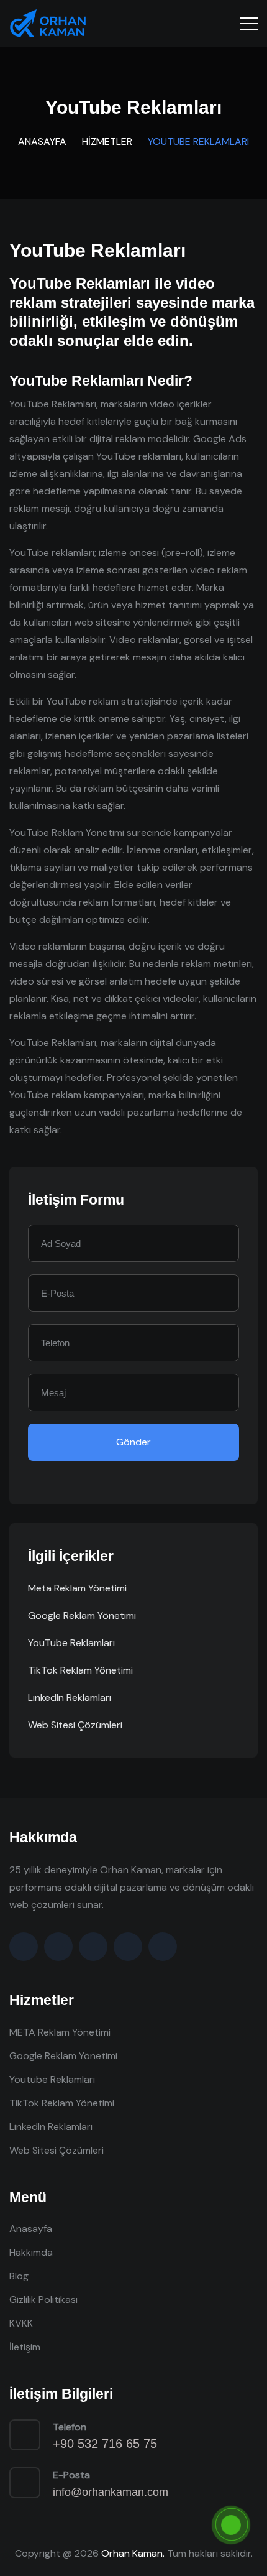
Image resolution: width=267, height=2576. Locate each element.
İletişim (25, 2347)
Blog (19, 2276)
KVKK (21, 2323)
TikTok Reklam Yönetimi (80, 1670)
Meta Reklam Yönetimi (77, 1588)
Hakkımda (31, 2252)
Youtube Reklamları (52, 2079)
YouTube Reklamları (71, 1643)
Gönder (133, 1442)
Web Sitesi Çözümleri (75, 1725)
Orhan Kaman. (133, 2553)
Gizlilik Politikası (43, 2300)
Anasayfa (42, 141)
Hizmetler (107, 141)
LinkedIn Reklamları (70, 1698)
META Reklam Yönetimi (60, 2032)
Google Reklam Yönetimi (82, 1615)
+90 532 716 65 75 (105, 2444)
